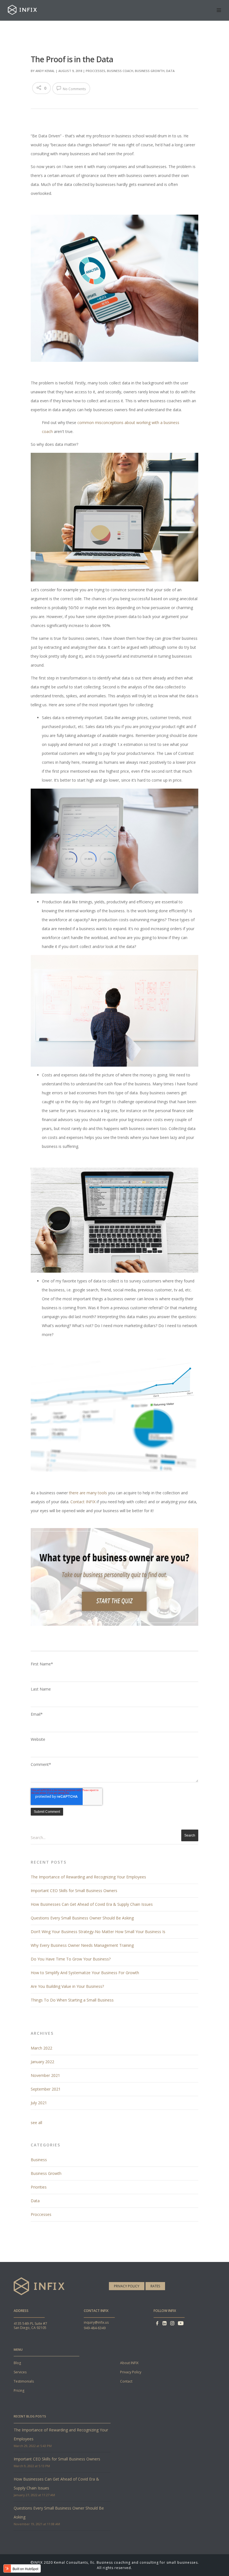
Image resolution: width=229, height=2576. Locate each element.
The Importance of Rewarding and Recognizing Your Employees (88, 1877)
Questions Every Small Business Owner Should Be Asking (82, 1918)
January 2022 (42, 2062)
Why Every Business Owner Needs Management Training (82, 1945)
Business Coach (120, 71)
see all (36, 2123)
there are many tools (88, 1493)
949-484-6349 (95, 2328)
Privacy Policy (127, 2286)
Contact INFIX (84, 1502)
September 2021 (46, 2089)
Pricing (19, 2391)
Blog (17, 2363)
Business (39, 2160)
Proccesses (96, 71)
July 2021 (39, 2103)
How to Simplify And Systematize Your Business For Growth (85, 1973)
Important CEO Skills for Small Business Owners (74, 1891)
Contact (126, 2381)
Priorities (39, 2187)
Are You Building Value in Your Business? (67, 1986)
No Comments (74, 89)
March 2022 (41, 2048)
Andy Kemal (45, 71)
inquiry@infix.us (96, 2322)
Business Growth (150, 71)
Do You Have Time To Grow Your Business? (71, 1959)
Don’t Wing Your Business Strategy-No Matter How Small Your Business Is (98, 1932)
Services (20, 2372)
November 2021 (45, 2075)
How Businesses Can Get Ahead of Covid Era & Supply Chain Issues (92, 1904)
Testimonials (24, 2381)
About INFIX (129, 2363)
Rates (155, 2286)
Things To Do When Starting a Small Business (72, 2000)
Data (170, 71)
